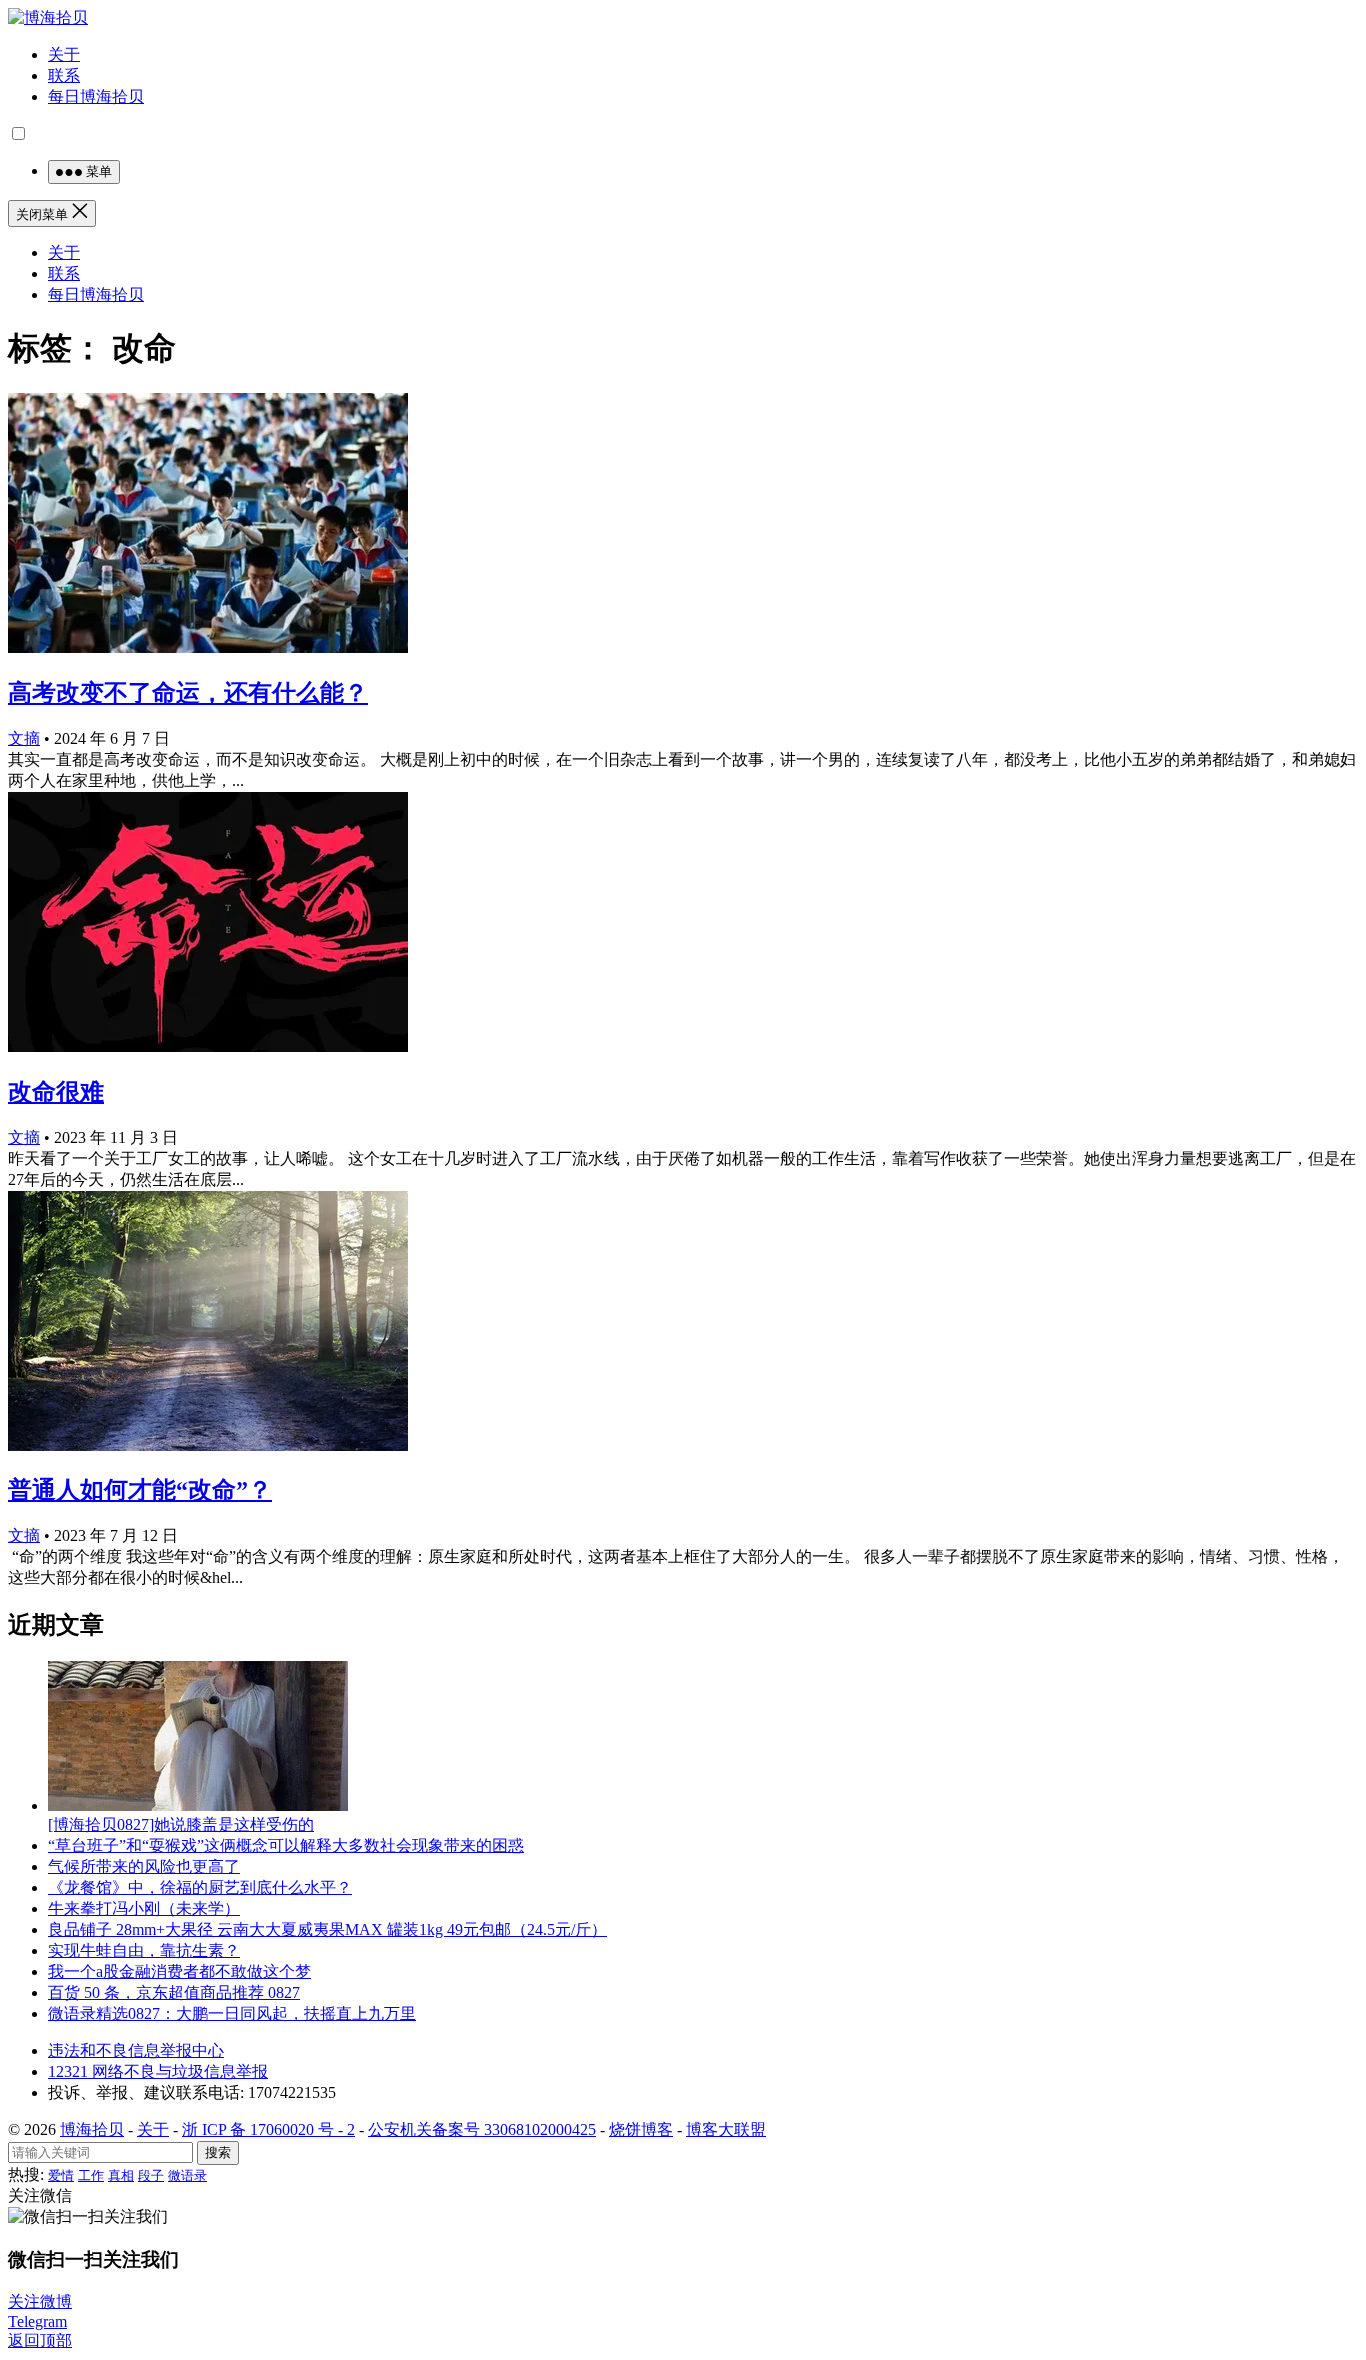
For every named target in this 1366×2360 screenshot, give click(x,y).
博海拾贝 (92, 2129)
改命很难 (56, 1092)
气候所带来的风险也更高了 (144, 1866)
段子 (151, 2175)
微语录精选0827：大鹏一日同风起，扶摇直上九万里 (232, 2013)
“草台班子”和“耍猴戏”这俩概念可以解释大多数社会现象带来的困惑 (286, 1845)
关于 (64, 54)
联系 (64, 75)
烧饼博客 (641, 2129)
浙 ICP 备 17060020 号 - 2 (268, 2129)
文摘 (24, 738)
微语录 (187, 2175)
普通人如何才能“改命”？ (140, 1490)
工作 (91, 2175)
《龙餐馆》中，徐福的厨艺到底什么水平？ (200, 1887)
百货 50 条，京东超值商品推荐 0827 (174, 1992)
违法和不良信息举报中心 (136, 2050)
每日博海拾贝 (96, 96)
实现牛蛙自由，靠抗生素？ (144, 1950)
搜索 (218, 2152)
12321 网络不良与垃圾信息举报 (158, 2071)
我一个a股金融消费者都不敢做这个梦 (179, 1971)
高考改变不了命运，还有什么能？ (188, 693)
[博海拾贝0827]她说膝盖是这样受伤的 (181, 1824)
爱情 (61, 2175)
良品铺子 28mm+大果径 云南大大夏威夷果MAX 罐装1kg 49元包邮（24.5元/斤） (327, 1929)
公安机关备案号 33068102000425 (482, 2129)
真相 (121, 2175)
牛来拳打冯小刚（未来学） (144, 1908)
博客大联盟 (726, 2129)
